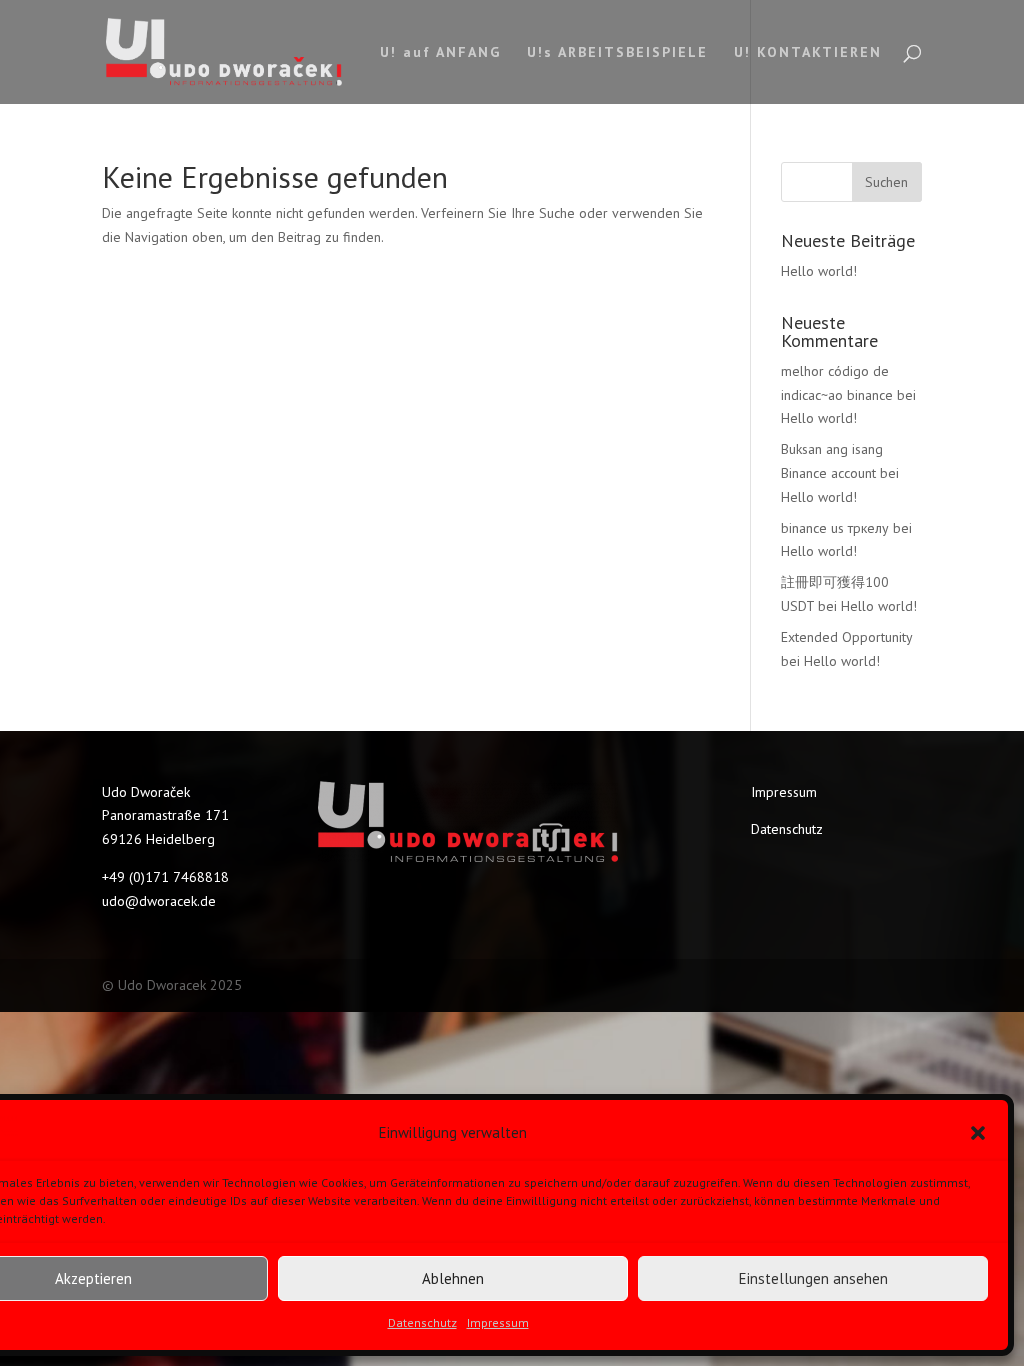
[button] (978, 1133)
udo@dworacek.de (159, 901)
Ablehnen (453, 1278)
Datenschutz (422, 1322)
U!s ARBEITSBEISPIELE (617, 53)
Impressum (498, 1322)
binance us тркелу (835, 528)
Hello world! (819, 271)
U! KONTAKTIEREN (808, 53)
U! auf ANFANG (440, 53)
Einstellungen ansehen (813, 1278)
